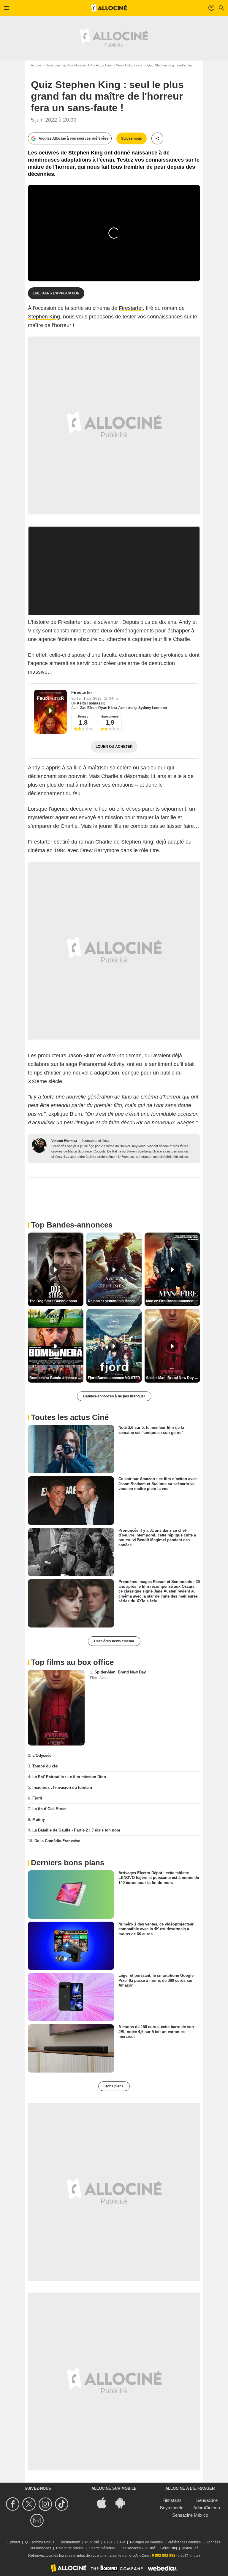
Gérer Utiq (169, 2548)
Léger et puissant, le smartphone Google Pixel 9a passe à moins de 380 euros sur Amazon (156, 1980)
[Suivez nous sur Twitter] (30, 2504)
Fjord (37, 1798)
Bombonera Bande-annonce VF (56, 1378)
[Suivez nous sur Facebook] (14, 2504)
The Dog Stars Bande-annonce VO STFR (56, 1301)
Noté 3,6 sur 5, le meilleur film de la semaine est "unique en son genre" (151, 1430)
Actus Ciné (104, 65)
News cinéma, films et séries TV (69, 65)
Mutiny (39, 1819)
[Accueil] (109, 8)
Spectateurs (110, 716)
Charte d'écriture (102, 2548)
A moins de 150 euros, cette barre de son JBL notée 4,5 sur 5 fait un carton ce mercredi (156, 2032)
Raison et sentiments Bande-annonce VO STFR (115, 1301)
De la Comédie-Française (57, 1841)
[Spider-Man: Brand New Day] (56, 1708)
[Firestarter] (50, 712)
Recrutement (70, 2542)
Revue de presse (70, 2548)
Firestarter (131, 308)
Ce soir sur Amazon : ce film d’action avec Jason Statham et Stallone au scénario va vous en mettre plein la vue (157, 1484)
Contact (14, 2542)
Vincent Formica (64, 1141)
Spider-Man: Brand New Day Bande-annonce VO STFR (173, 1378)
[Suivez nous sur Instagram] (46, 2504)
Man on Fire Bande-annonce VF (172, 1301)
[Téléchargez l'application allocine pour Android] (123, 2503)
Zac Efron (88, 708)
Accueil (36, 65)
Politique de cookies (146, 2542)
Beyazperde (172, 2508)
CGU (108, 2542)
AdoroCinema (207, 2508)
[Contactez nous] (38, 2520)
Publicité (92, 2542)
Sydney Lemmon (153, 708)
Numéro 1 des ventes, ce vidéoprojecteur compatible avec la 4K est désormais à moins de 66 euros (156, 1929)
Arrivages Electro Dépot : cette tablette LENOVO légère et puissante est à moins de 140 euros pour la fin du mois (159, 1878)
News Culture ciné (129, 65)
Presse (83, 716)
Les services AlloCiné (138, 2548)
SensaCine (207, 2500)
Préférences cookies (184, 2542)
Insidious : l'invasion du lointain (62, 1787)
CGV (121, 2542)
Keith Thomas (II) (91, 703)
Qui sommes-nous (40, 2542)
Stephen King (44, 317)
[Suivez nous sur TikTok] (62, 2504)
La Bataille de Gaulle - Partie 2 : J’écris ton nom (76, 1830)
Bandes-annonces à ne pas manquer (114, 1396)
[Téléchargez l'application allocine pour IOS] (105, 2503)
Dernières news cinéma (114, 1641)
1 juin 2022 (93, 699)
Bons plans (114, 2086)
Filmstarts (172, 2500)
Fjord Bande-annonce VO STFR (114, 1378)
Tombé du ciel (45, 1766)
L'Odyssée (42, 1755)
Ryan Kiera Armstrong (117, 708)
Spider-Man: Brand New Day (120, 1672)
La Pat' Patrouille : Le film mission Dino (69, 1777)
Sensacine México (190, 2515)
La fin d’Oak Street (49, 1809)
